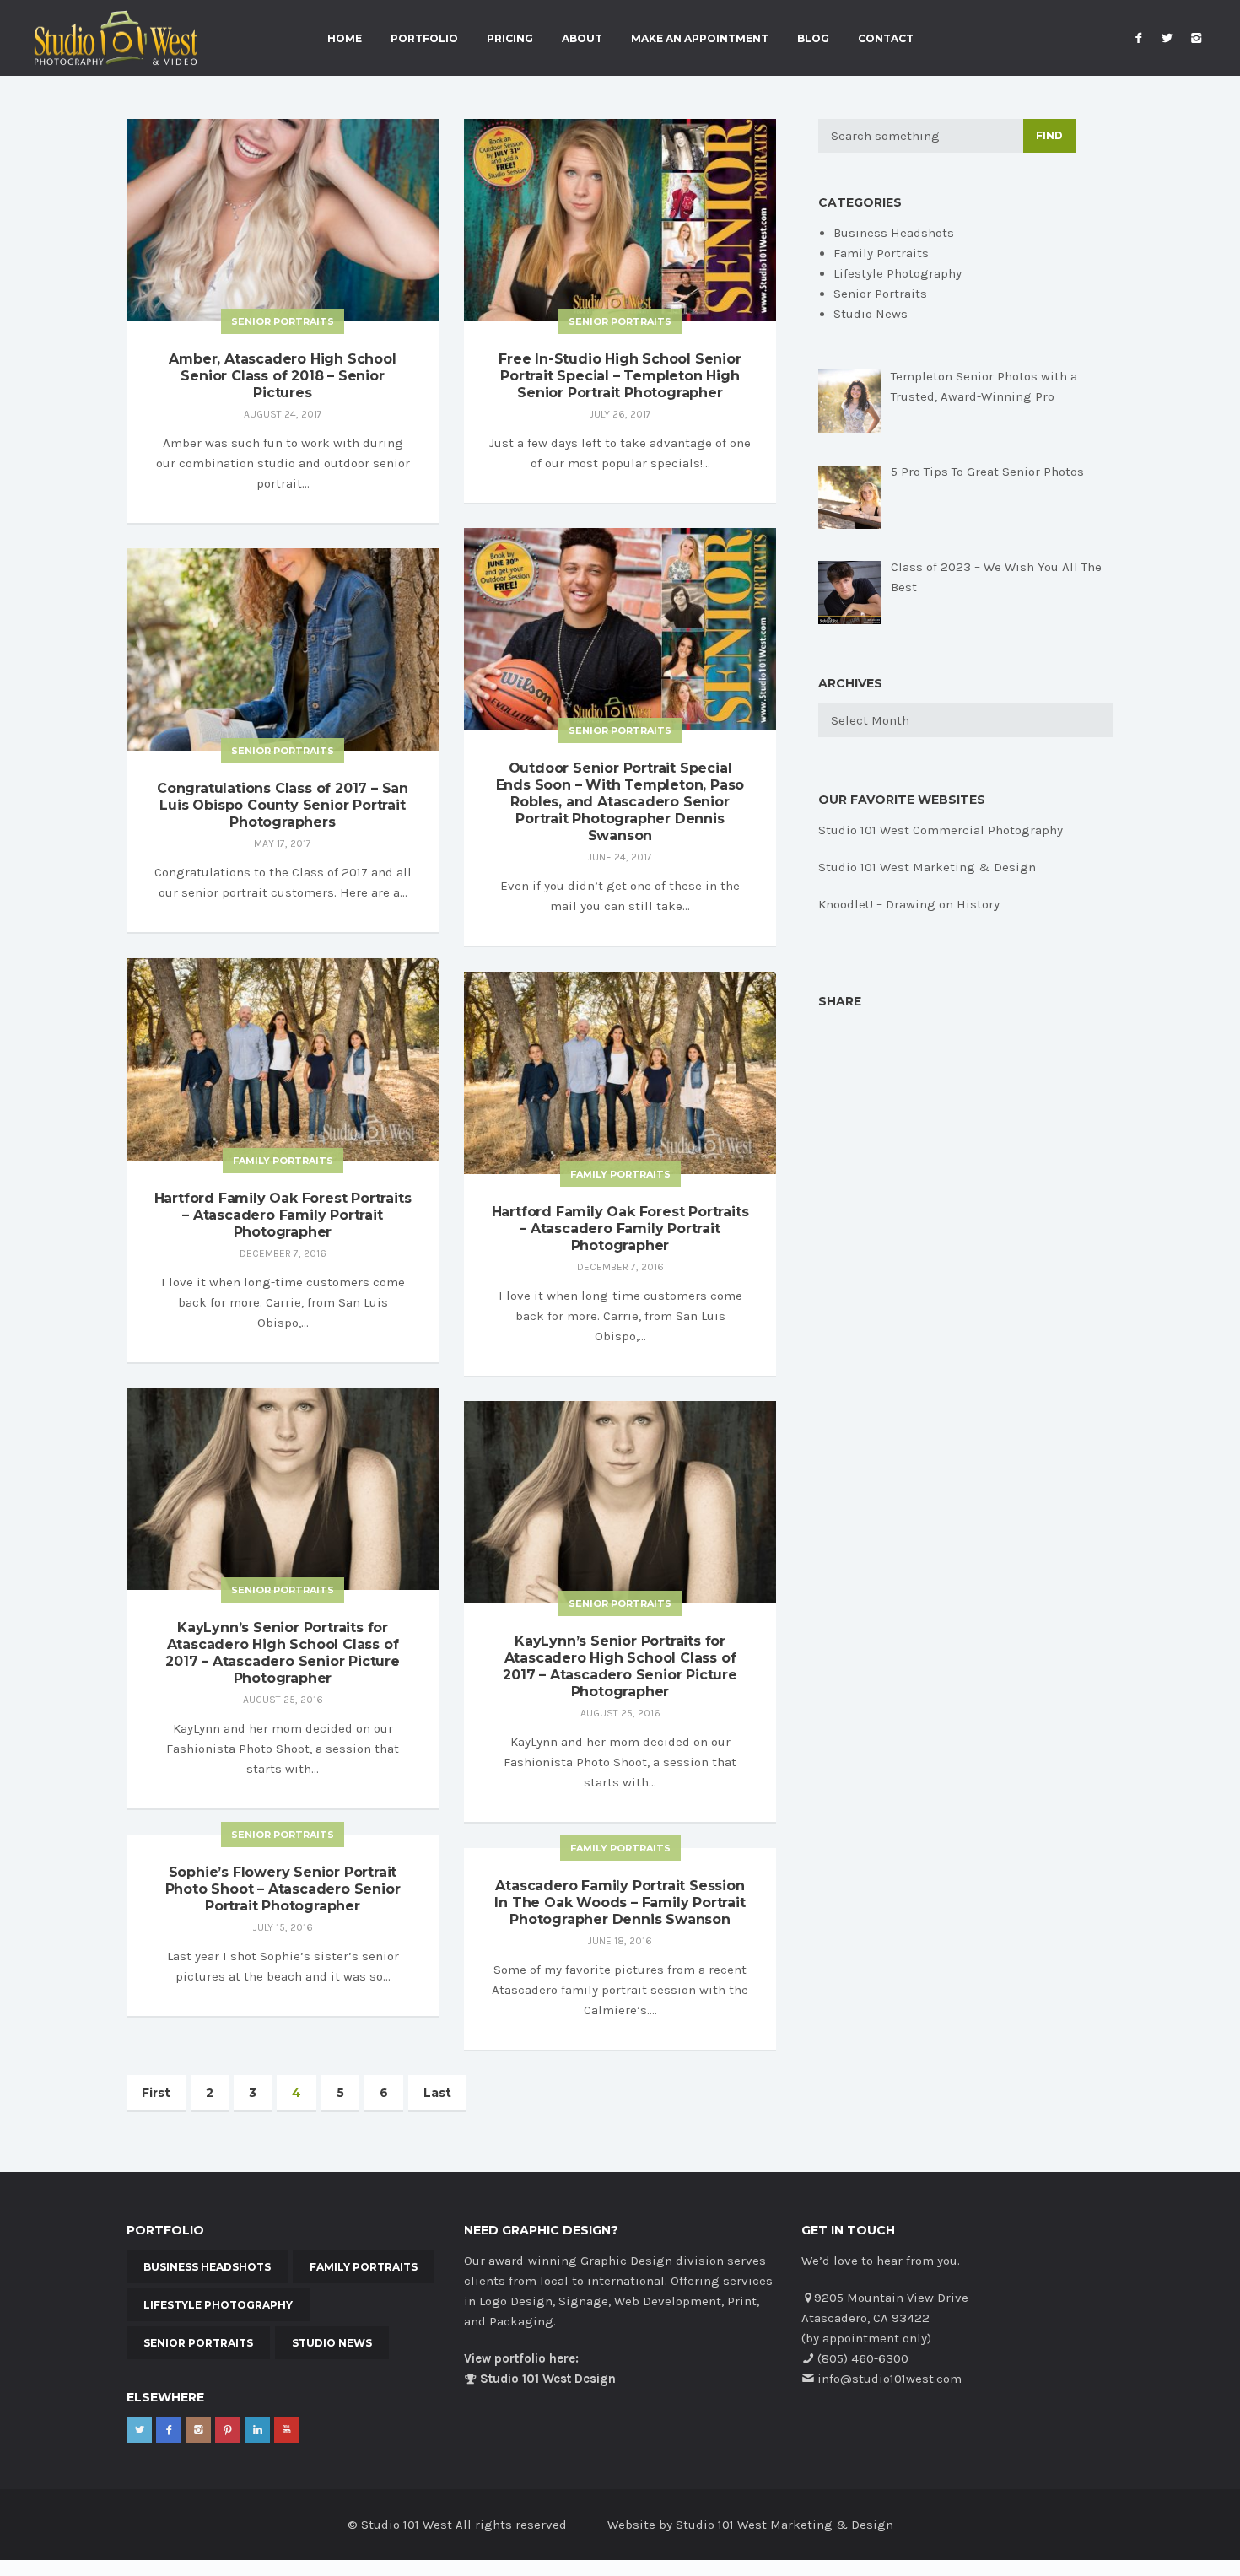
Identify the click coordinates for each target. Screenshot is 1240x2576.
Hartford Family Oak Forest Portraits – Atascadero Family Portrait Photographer (283, 1215)
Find (1049, 135)
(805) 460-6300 (863, 2358)
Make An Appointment (700, 39)
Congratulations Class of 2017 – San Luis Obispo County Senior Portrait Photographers (283, 805)
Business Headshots (894, 233)
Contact (886, 39)
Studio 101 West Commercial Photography (941, 830)
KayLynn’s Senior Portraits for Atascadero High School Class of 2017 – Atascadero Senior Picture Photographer (283, 1653)
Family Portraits (283, 1161)
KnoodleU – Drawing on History (909, 904)
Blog (813, 39)
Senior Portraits (283, 321)
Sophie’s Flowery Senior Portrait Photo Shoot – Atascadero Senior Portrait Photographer (283, 1889)
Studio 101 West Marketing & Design (927, 867)
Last (437, 2093)
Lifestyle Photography (898, 273)
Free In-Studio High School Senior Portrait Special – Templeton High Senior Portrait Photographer (620, 376)
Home (345, 39)
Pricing (510, 39)
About (582, 39)
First (156, 2093)
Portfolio (424, 39)
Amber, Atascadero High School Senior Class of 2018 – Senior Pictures (282, 376)
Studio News (871, 314)
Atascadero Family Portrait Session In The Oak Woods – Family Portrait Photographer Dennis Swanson (620, 1902)
